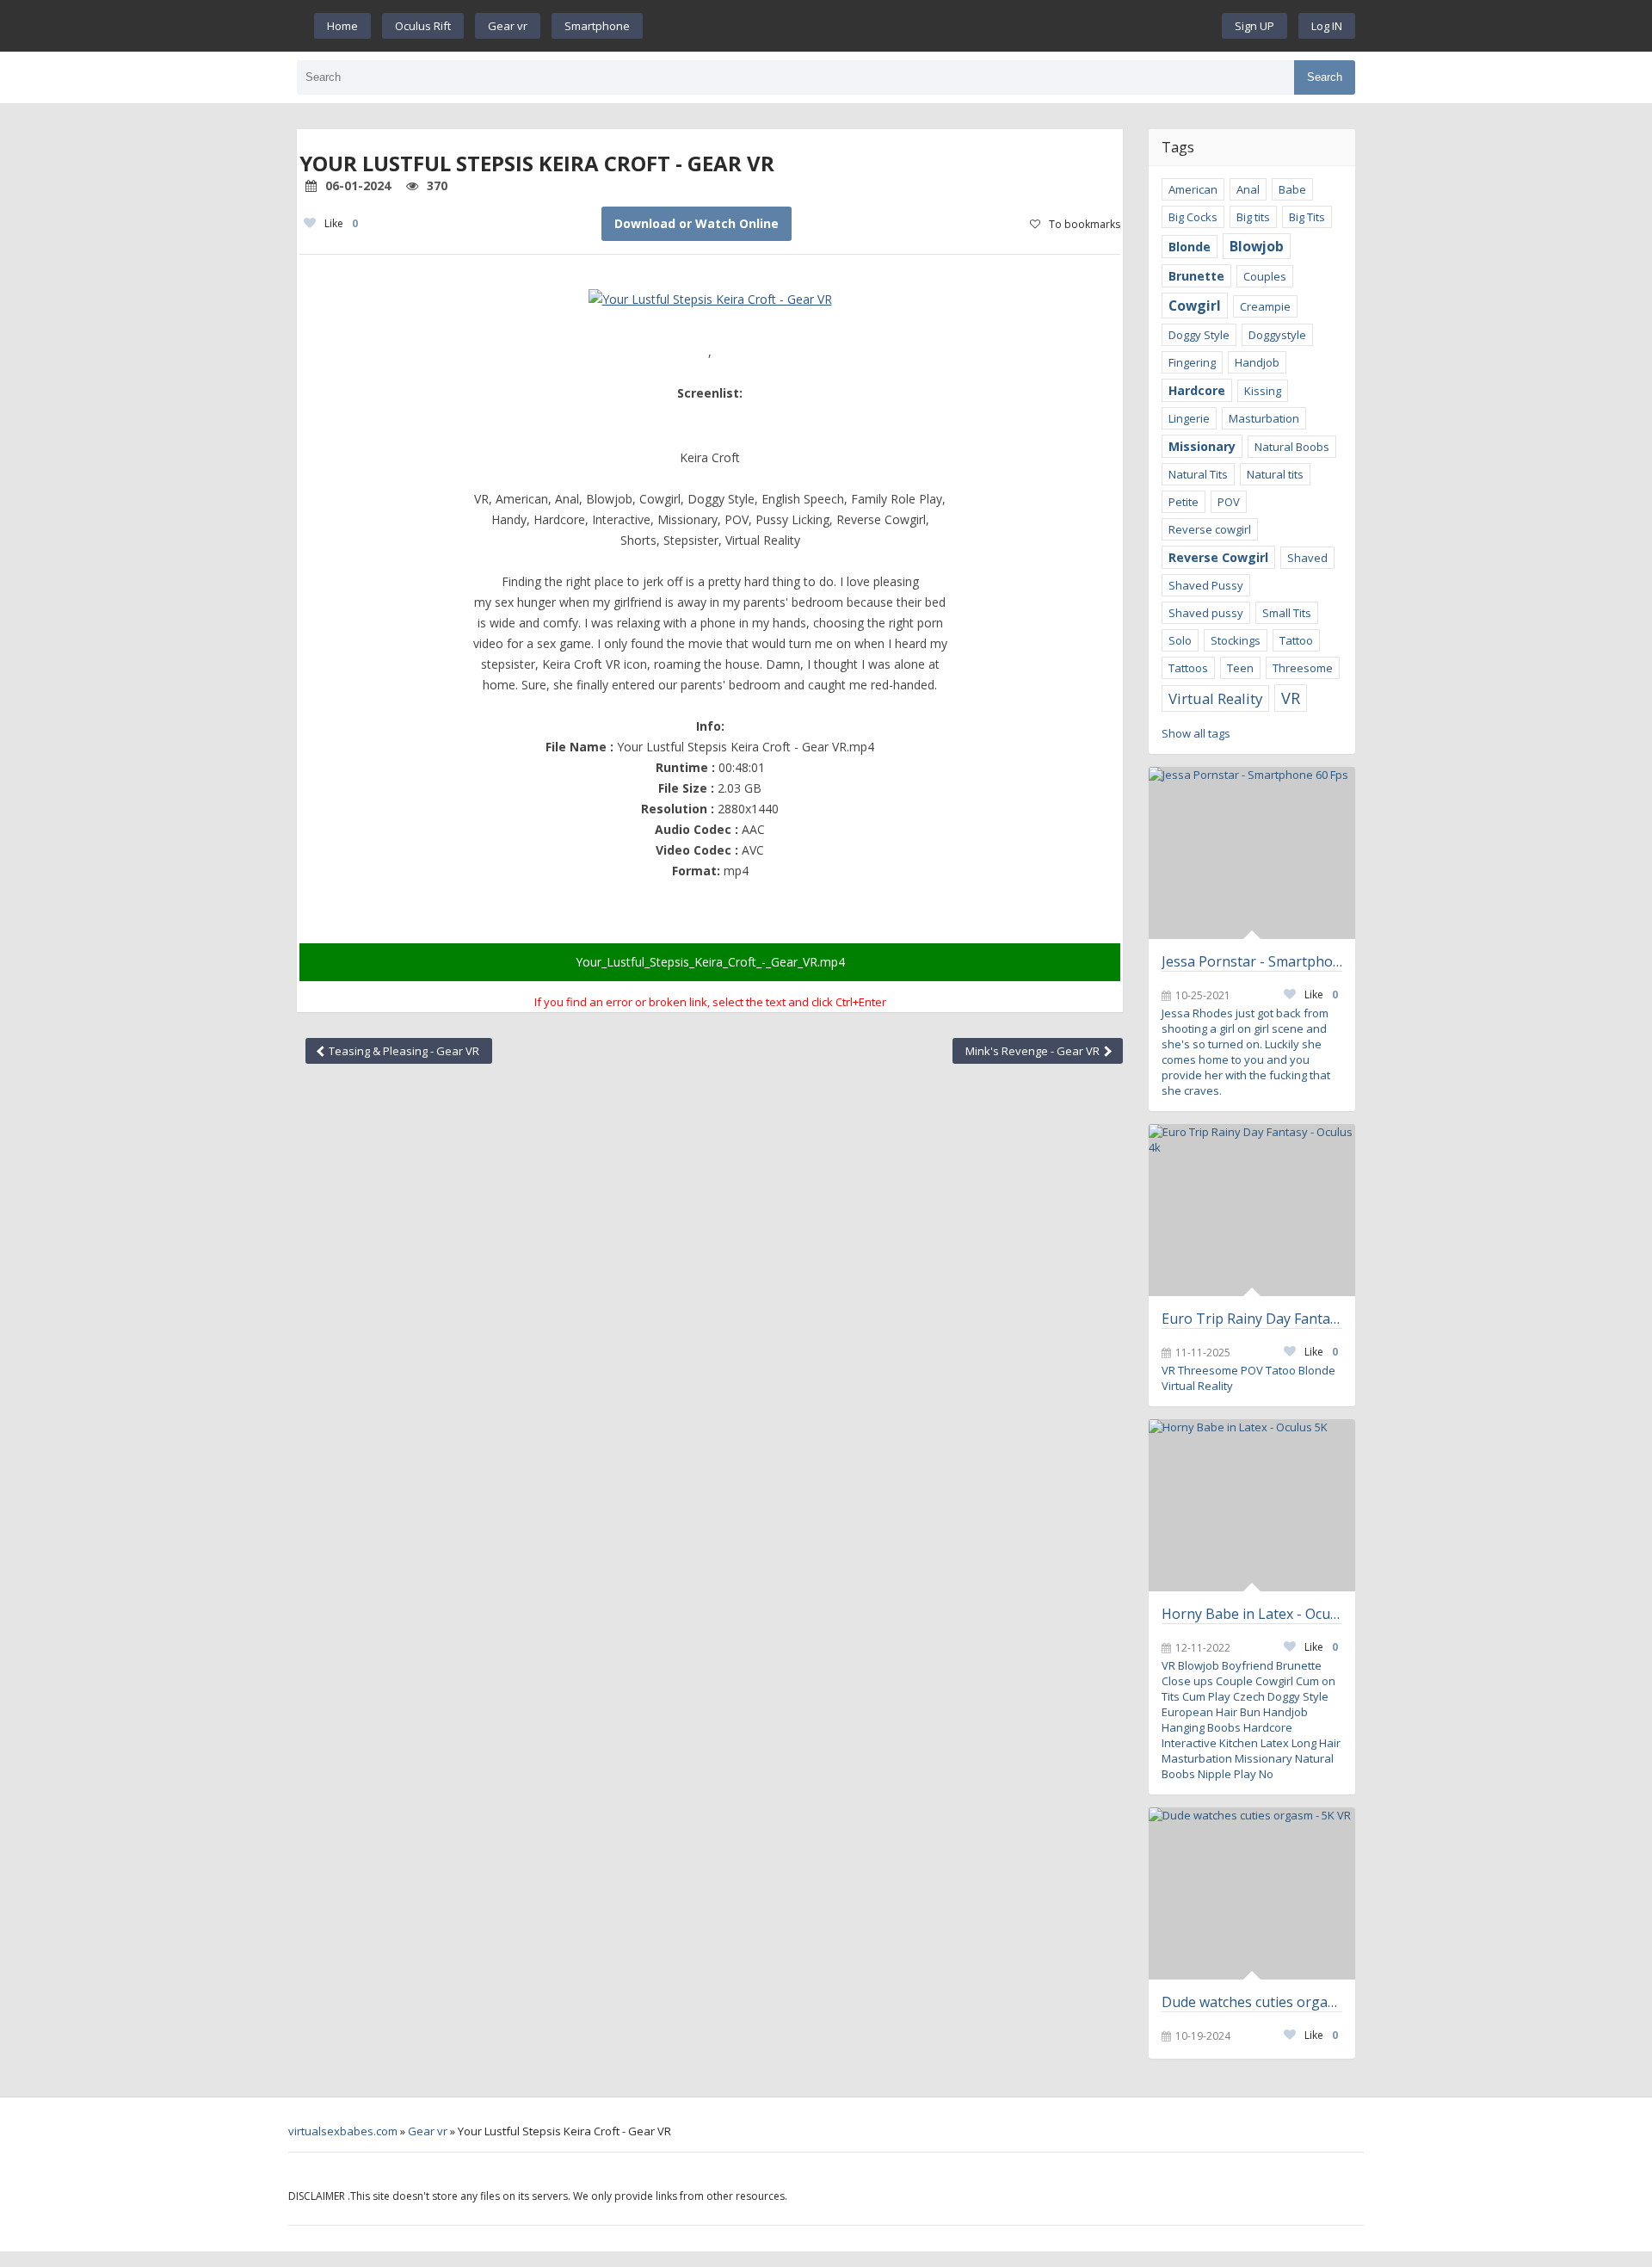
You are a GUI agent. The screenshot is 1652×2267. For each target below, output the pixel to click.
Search (1325, 77)
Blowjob (1257, 246)
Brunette (1196, 276)
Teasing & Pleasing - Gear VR (403, 1051)
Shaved (1307, 558)
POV (1229, 502)
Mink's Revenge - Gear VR (1034, 1051)
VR (1291, 698)
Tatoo (1281, 1370)
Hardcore (1197, 390)
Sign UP (1254, 26)
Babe (1292, 189)
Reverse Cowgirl (1218, 557)
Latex (1275, 1743)
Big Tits (1307, 217)
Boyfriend (1248, 1665)
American (1193, 189)
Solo (1180, 640)
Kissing (1263, 391)
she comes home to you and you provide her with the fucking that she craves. (1246, 1067)
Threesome (1303, 668)
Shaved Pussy (1206, 585)
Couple (1234, 1681)
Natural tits (1275, 474)
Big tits (1253, 217)
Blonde (1190, 247)
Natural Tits (1198, 474)
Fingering (1192, 362)
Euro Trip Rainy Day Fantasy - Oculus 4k (1252, 1319)
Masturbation (1264, 418)
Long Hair (1316, 1743)
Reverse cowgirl (1210, 529)
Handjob (1257, 362)
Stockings (1236, 640)
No (1266, 1774)
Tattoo (1296, 640)
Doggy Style (1199, 335)
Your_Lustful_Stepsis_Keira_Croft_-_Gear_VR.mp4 (710, 962)
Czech (1249, 1696)
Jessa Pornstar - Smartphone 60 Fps (1252, 961)
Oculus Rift (423, 26)
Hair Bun (1238, 1712)
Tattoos (1188, 668)
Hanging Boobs (1201, 1727)
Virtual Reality (1215, 698)
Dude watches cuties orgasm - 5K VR (1252, 2002)
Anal (1248, 189)
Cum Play (1206, 1696)
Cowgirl (1195, 306)
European (1187, 1712)
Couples (1265, 276)
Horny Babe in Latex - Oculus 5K (1252, 1614)
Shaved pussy (1206, 613)
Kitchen (1239, 1743)
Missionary (1202, 446)
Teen (1240, 668)
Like (341, 223)
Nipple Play (1227, 1774)
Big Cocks (1193, 217)
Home (342, 26)
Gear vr (508, 26)
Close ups (1187, 1681)
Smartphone (597, 26)
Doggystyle (1277, 335)
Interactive (1189, 1743)
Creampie (1265, 306)
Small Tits (1287, 613)
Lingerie (1189, 418)
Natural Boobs (1292, 447)
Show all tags (1196, 733)
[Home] (933, 26)
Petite (1184, 502)
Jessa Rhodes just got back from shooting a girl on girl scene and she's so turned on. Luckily (1245, 1028)
